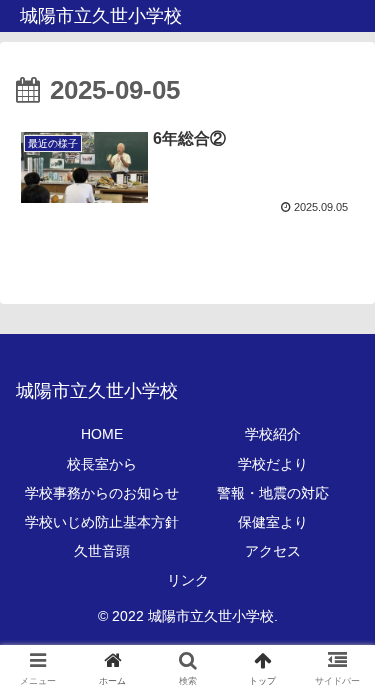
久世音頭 (102, 551)
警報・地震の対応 (273, 493)
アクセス (273, 551)
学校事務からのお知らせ (102, 493)
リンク (188, 580)
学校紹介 (273, 434)
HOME (102, 434)
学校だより (273, 464)
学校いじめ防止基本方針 (102, 522)
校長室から (102, 464)
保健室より (273, 522)
